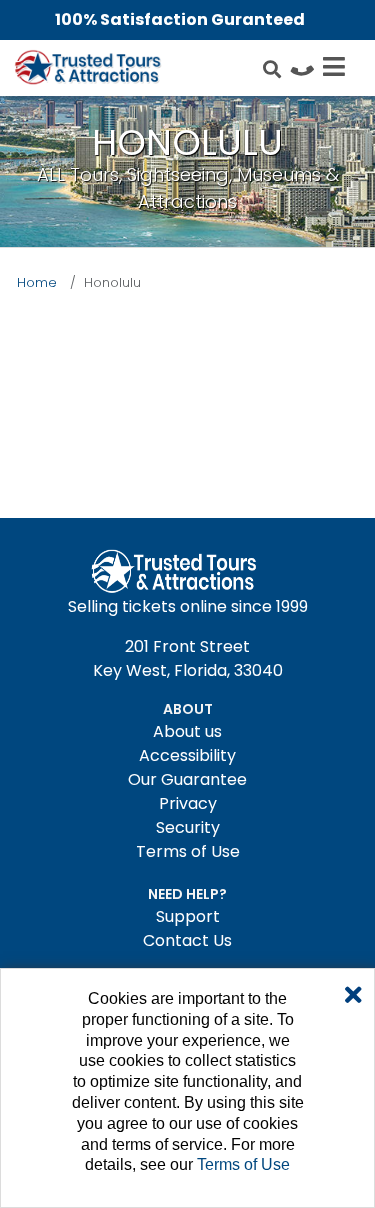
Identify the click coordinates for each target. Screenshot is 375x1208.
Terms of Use (188, 851)
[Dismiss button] (353, 996)
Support (188, 916)
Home (37, 282)
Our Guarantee (187, 779)
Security (188, 827)
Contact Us (187, 940)
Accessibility (187, 755)
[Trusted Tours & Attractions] (87, 70)
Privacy (188, 803)
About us (187, 731)
